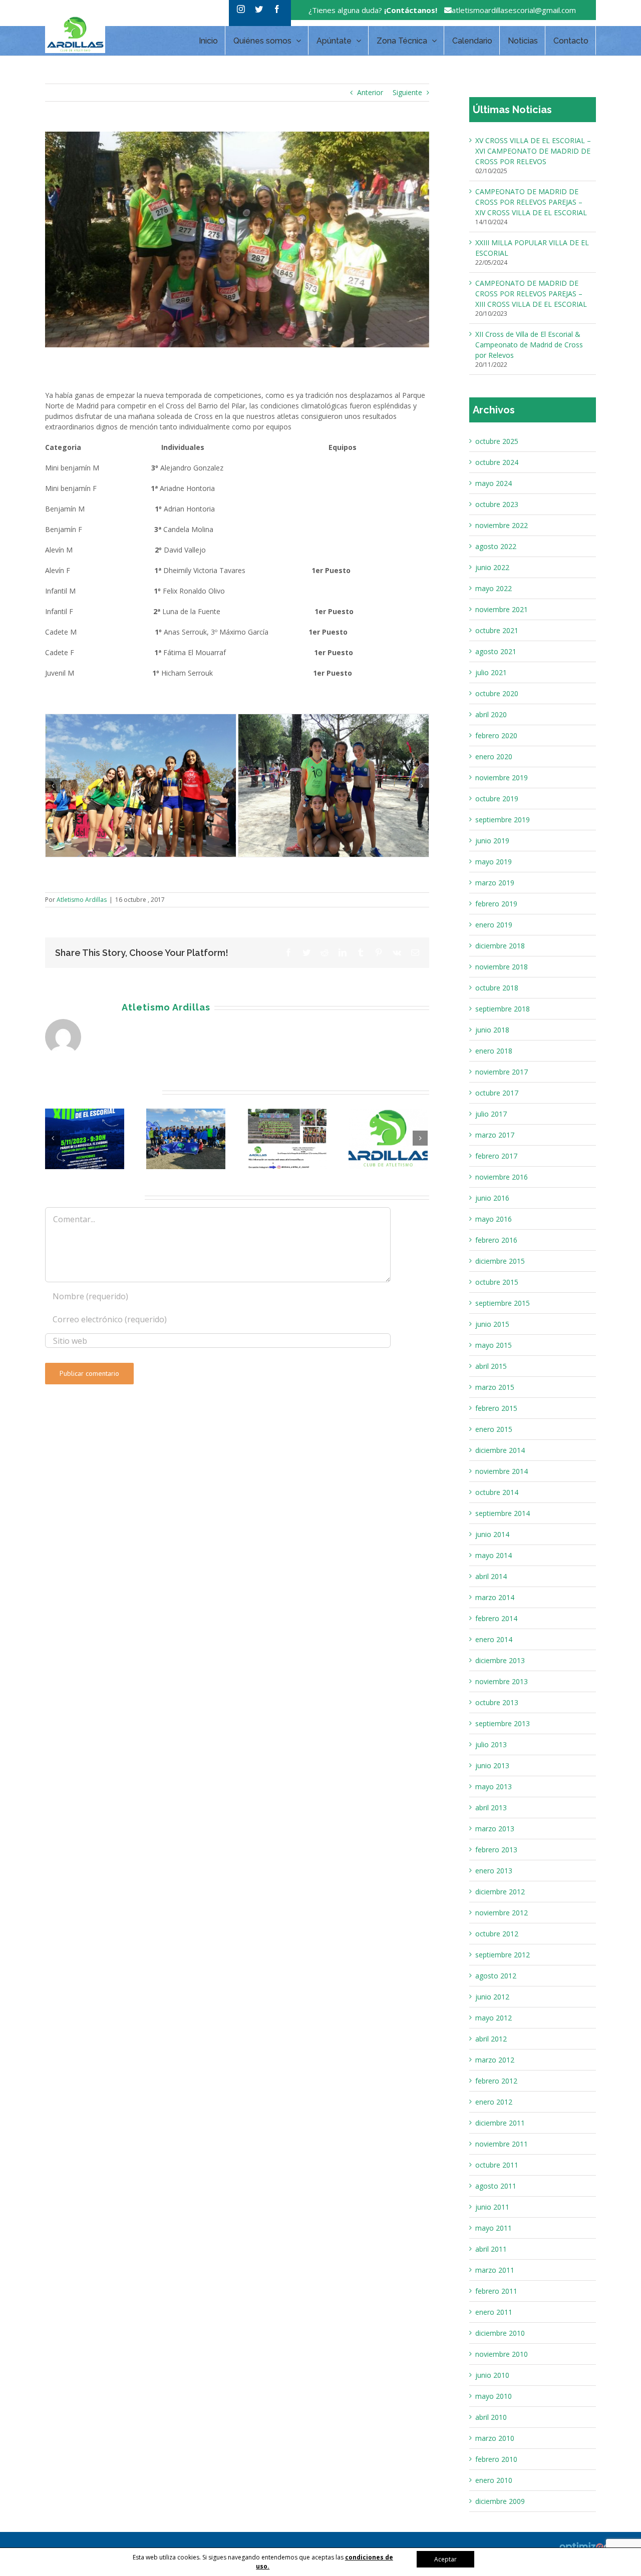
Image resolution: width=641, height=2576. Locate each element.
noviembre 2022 (502, 525)
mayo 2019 (494, 862)
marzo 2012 (495, 2060)
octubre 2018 (497, 988)
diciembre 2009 (500, 2501)
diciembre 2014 (500, 1450)
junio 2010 (492, 2375)
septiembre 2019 (503, 820)
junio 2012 (492, 1997)
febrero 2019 (496, 904)
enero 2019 (494, 925)
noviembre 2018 (502, 967)
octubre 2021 (497, 630)
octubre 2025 (497, 441)
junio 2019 (492, 841)
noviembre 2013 (502, 1681)
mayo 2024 (494, 483)
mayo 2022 (494, 588)
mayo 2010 (494, 2396)
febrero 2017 (496, 1156)
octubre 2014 (497, 1492)
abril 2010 (491, 2417)
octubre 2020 (497, 693)
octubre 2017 (497, 1093)
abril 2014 (491, 1576)
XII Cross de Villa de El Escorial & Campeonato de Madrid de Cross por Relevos (529, 345)
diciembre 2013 (500, 1660)
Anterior (370, 92)
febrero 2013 (496, 1850)
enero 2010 (494, 2480)
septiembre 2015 (503, 1303)
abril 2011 (491, 2249)
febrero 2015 (496, 1408)
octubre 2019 (497, 799)
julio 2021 (491, 672)
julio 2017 (491, 1114)
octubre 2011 (497, 2165)
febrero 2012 (496, 2081)
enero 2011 (494, 2312)
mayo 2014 (494, 1555)
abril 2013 (491, 1808)
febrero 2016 (496, 1240)
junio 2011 (492, 2207)
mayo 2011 (494, 2228)
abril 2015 (491, 1366)
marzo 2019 (495, 883)
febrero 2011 (496, 2291)
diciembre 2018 (500, 946)
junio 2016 (492, 1198)
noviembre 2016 (502, 1177)
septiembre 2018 (503, 1009)
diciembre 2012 (500, 1892)
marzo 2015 (495, 1387)
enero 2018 (494, 1051)
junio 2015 (492, 1324)
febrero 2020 (496, 735)
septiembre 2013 (503, 1723)
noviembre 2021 (502, 609)
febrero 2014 (496, 1618)
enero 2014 (494, 1639)
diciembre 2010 (500, 2333)
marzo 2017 (495, 1135)
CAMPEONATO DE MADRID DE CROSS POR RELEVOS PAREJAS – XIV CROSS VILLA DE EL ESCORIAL (531, 202)
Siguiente (407, 92)
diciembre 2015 (500, 1261)
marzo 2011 (495, 2270)
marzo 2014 (495, 1597)
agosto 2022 (496, 546)
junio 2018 (492, 1030)
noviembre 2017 (502, 1072)
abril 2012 (491, 2039)
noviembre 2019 (502, 778)
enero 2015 (494, 1429)
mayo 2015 (494, 1345)
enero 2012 (494, 2102)
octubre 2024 (497, 462)
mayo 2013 (494, 1786)
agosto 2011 (496, 2186)
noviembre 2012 (502, 1913)
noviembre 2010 (502, 2354)
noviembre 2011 (502, 2144)
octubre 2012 (497, 1934)
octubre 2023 (497, 504)
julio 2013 (491, 1744)
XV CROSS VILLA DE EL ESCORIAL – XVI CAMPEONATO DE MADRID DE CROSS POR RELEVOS (533, 151)
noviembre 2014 (502, 1471)
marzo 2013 (495, 1829)
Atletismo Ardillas (82, 1096)
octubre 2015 (497, 1282)
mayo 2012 (494, 2018)
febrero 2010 (496, 2459)
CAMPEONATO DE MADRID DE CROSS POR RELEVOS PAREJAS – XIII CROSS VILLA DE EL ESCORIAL (531, 294)
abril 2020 (491, 714)
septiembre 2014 (503, 1513)
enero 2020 (494, 756)
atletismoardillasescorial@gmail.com (514, 10)
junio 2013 (492, 1765)
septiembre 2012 (503, 1955)
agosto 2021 (496, 651)
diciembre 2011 (500, 2123)
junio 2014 (492, 1534)
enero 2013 (494, 1871)
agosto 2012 (496, 1976)
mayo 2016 (494, 1219)
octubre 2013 (497, 1702)
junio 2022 (492, 567)
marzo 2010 (495, 2438)
